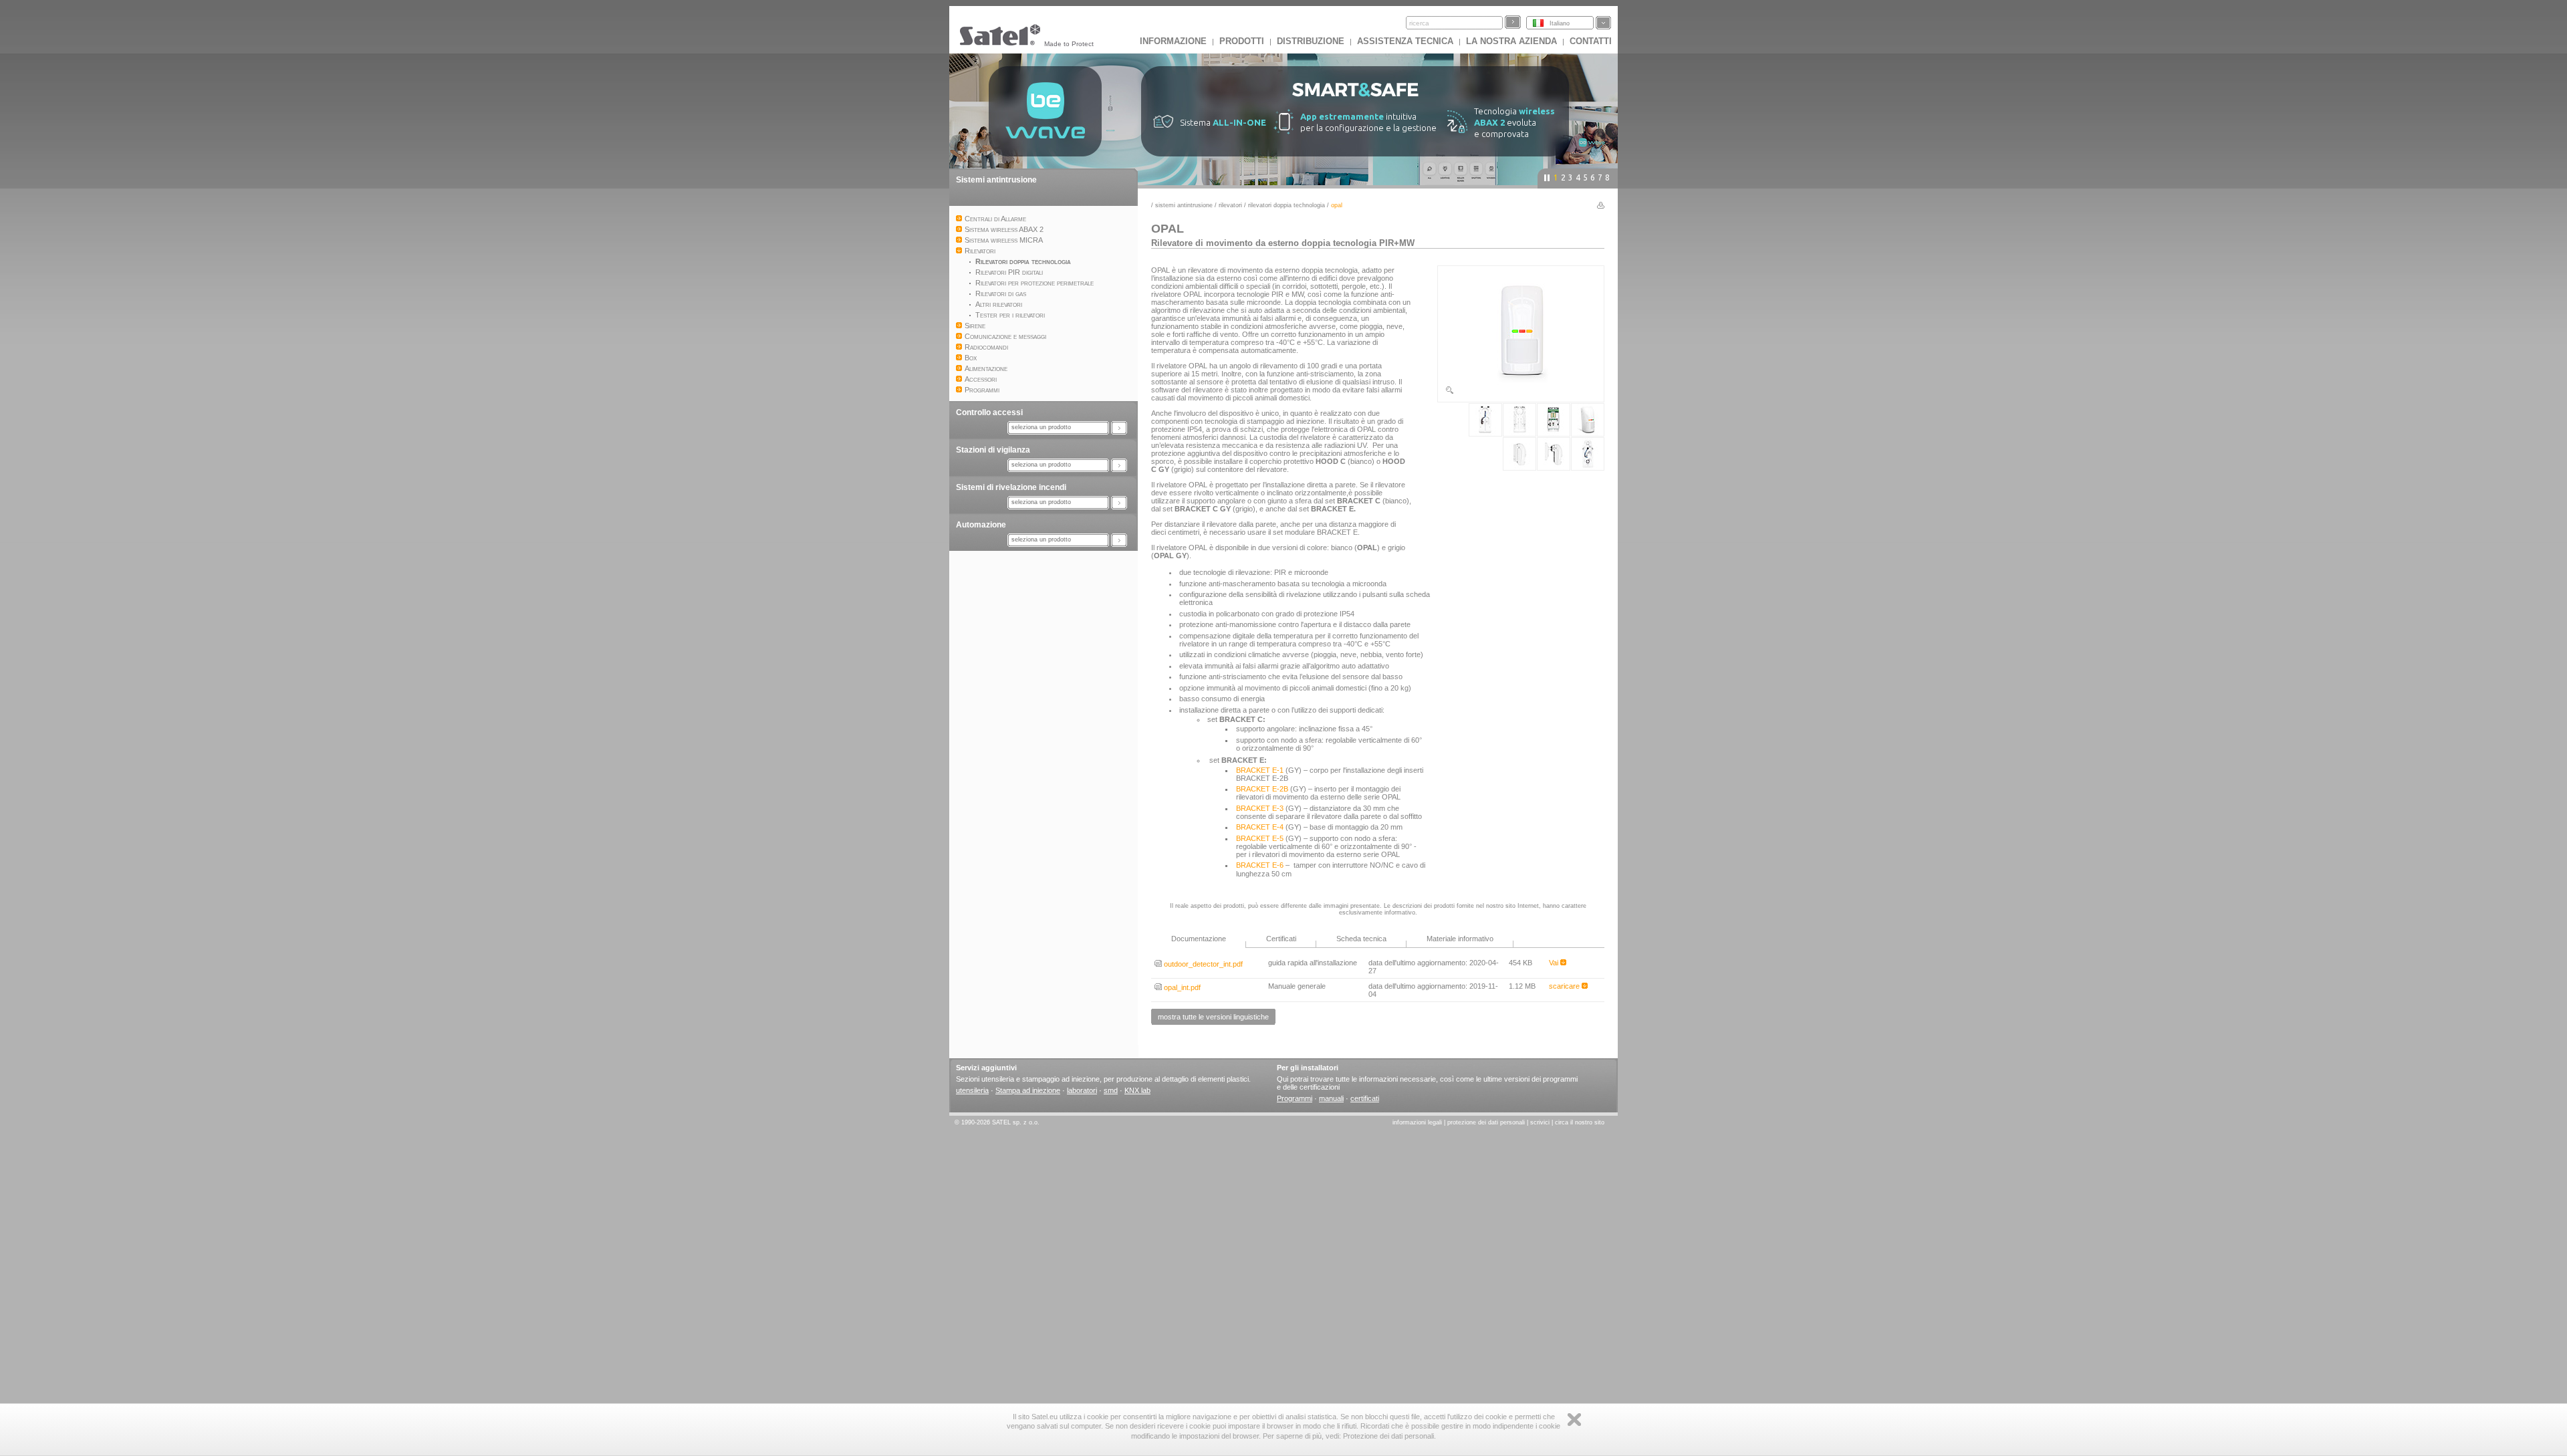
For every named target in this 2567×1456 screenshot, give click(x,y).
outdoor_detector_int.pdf (1202, 964)
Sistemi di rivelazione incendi (1011, 487)
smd (1111, 1090)
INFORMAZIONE (1173, 41)
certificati (1365, 1098)
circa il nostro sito (1580, 1122)
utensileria (972, 1090)
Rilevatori (1230, 205)
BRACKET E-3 (1260, 808)
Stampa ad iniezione (1028, 1090)
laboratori (1082, 1090)
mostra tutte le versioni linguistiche (1213, 1017)
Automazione (981, 525)
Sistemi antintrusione (996, 180)
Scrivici (1540, 1122)
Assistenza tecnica (1405, 41)
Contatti (1591, 41)
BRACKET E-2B (1262, 789)
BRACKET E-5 (1260, 838)
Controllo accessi (989, 412)
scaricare (1565, 986)
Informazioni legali (1417, 1122)
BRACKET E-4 (1260, 827)
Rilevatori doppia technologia (1287, 205)
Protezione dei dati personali (1486, 1122)
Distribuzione (1311, 41)
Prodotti (1242, 41)
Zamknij (1574, 1420)
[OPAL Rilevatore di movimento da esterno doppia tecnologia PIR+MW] (1521, 392)
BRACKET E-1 (1260, 770)
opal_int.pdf (1181, 987)
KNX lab (1137, 1090)
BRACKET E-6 (1260, 865)
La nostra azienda (1511, 41)
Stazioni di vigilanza (993, 450)
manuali (1331, 1098)
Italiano (1560, 23)
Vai (1555, 963)
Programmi (1295, 1098)
